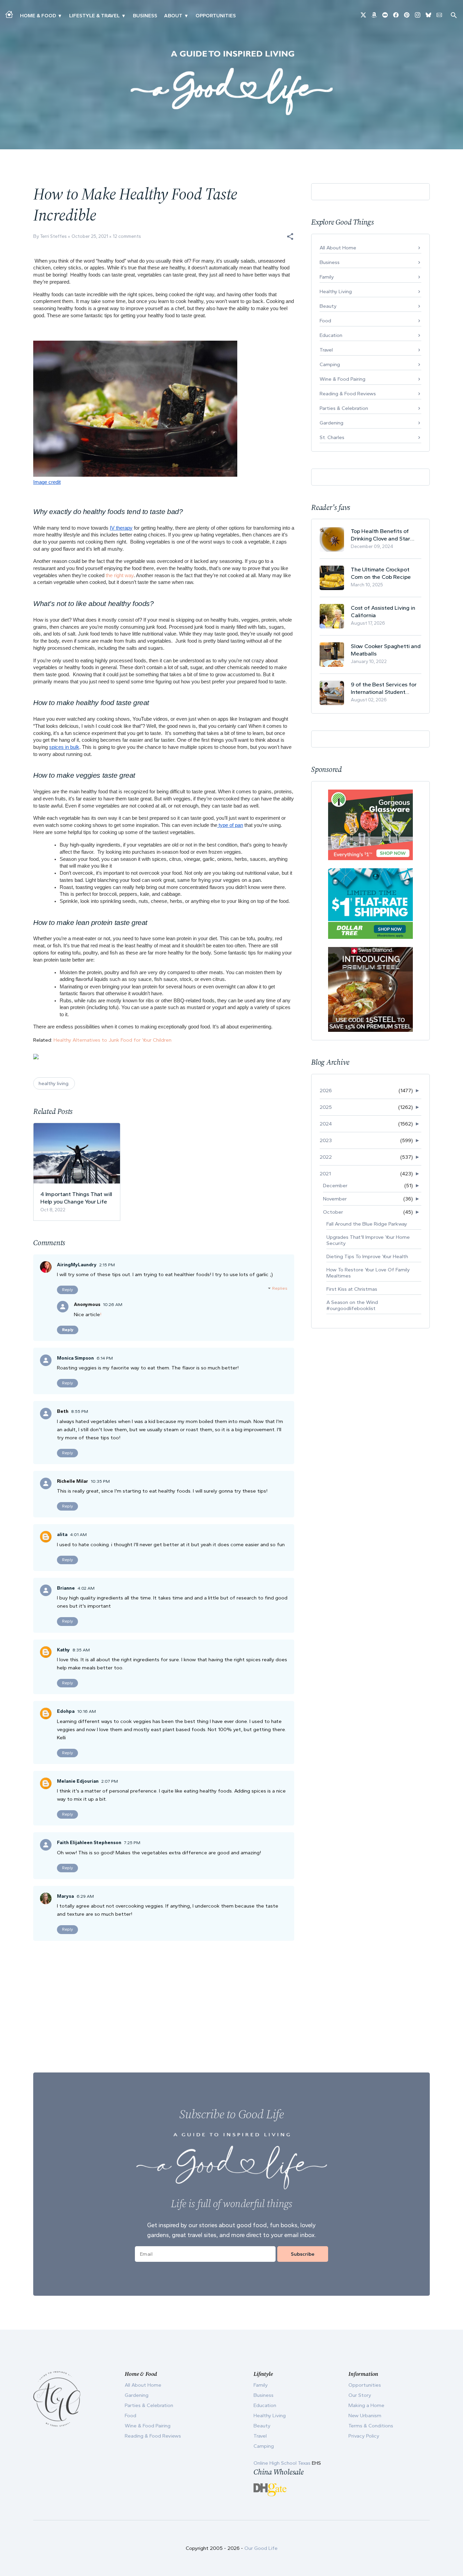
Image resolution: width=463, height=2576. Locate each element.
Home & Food (38, 16)
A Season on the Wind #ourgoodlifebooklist (352, 1305)
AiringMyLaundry (77, 1265)
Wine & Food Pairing (343, 379)
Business (145, 16)
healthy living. (54, 1083)
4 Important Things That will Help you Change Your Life (76, 1198)
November (335, 1199)
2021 (325, 1174)
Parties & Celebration (344, 408)
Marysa (65, 1896)
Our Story (360, 2395)
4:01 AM (78, 1535)
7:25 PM (132, 1843)
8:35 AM (81, 1650)
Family (327, 277)
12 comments (127, 236)
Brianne (66, 1588)
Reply (67, 1290)
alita (62, 1535)
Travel (326, 350)
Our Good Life (261, 2548)
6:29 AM (85, 1896)
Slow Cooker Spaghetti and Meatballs (386, 650)
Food (325, 321)
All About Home (338, 248)
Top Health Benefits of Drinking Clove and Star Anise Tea (380, 535)
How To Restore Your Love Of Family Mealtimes (368, 1273)
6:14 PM (105, 1358)
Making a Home (366, 2405)
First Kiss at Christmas (352, 1289)
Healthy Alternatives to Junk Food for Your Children (113, 1040)
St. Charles (332, 437)
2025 (326, 1107)
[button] (290, 236)
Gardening (331, 423)
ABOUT (173, 16)
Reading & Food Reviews (348, 394)
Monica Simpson (75, 1358)
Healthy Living (336, 291)
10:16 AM (87, 1711)
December (335, 1186)
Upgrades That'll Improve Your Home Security (368, 1240)
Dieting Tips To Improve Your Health (367, 1256)
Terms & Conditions (371, 2426)
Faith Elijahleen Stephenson (89, 1843)
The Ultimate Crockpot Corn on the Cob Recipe (381, 573)
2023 (326, 1140)
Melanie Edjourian (78, 1781)
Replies (280, 1288)
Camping (330, 364)
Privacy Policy (364, 2436)
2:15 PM (107, 1265)
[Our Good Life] (231, 83)
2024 (326, 1124)
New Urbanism (365, 2416)
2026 (326, 1091)
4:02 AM (86, 1588)
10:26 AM (113, 1304)
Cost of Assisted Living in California (383, 611)
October (333, 1212)
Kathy (63, 1650)
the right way (120, 575)
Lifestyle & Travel (94, 16)
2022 (326, 1157)
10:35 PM (100, 1481)
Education (331, 335)
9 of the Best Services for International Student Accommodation (384, 688)
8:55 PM (80, 1411)
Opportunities (216, 16)
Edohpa (66, 1711)
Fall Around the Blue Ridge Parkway (367, 1224)
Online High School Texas (283, 2463)
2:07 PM (110, 1781)
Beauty (328, 306)
